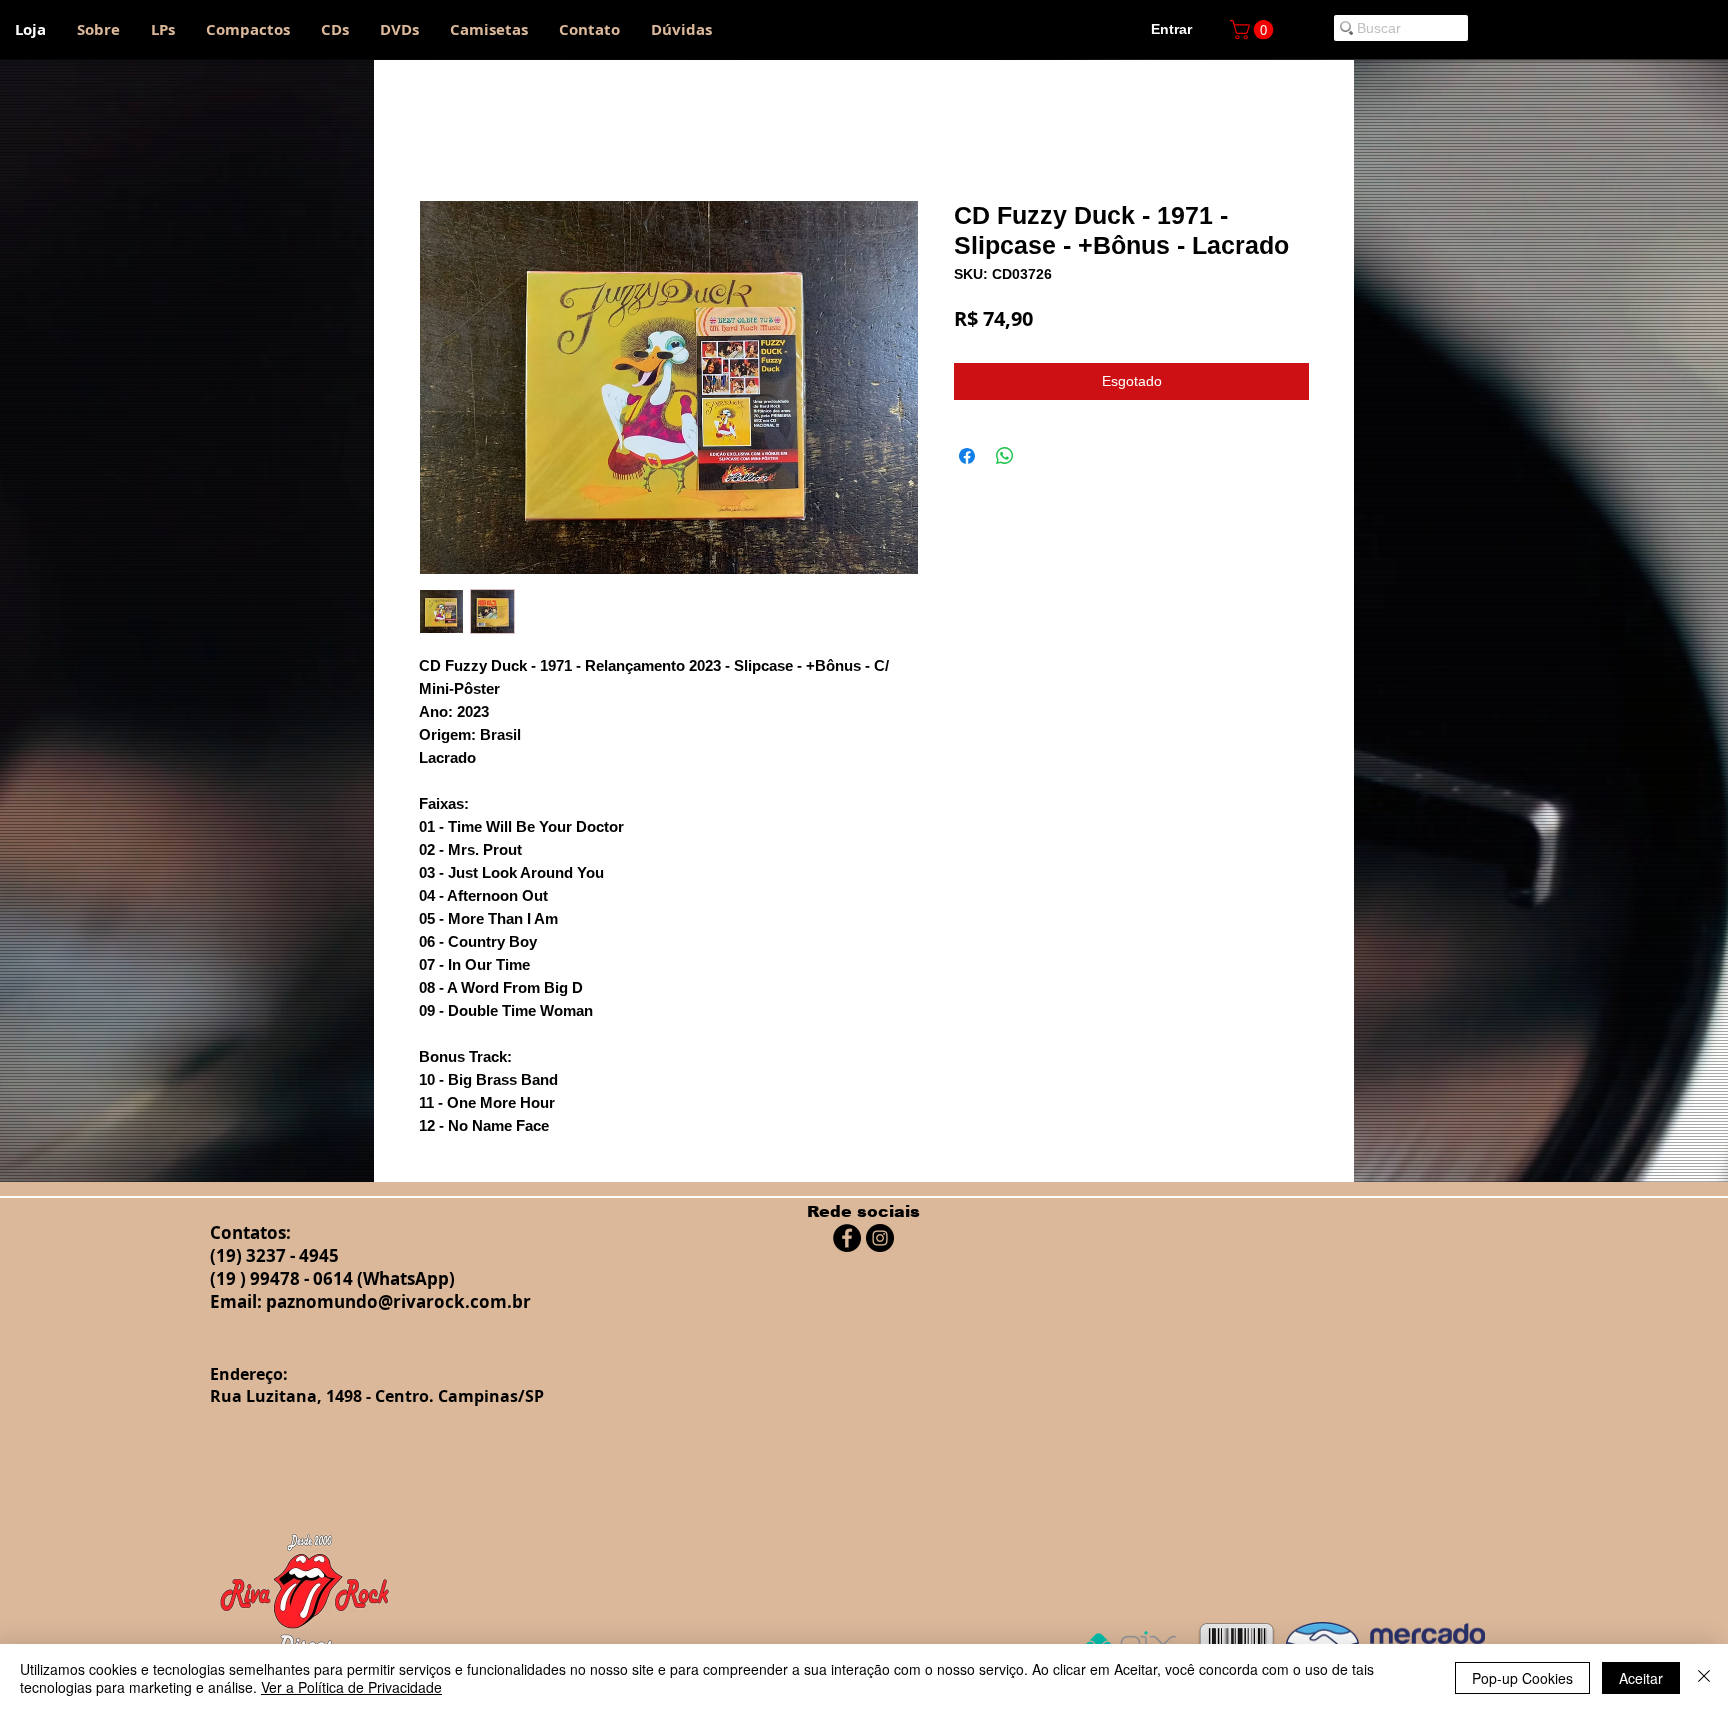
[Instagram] (880, 1238)
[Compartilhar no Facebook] (967, 456)
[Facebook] (847, 1238)
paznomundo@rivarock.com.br (398, 1301)
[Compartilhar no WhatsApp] (1005, 456)
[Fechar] (1704, 1678)
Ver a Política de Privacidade (351, 1687)
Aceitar (1641, 1678)
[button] (1254, 30)
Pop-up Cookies (1522, 1678)
